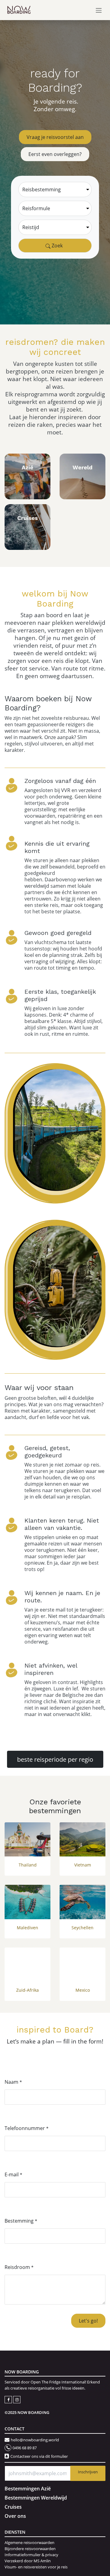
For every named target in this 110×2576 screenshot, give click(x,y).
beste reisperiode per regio (55, 1759)
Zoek (57, 245)
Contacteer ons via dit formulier (39, 2456)
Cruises (13, 2507)
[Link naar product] (28, 1840)
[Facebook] (9, 2399)
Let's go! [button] (88, 2321)
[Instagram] (17, 2399)
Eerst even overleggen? (55, 154)
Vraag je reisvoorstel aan (55, 137)
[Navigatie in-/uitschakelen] (99, 10)
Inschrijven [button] (88, 2472)
